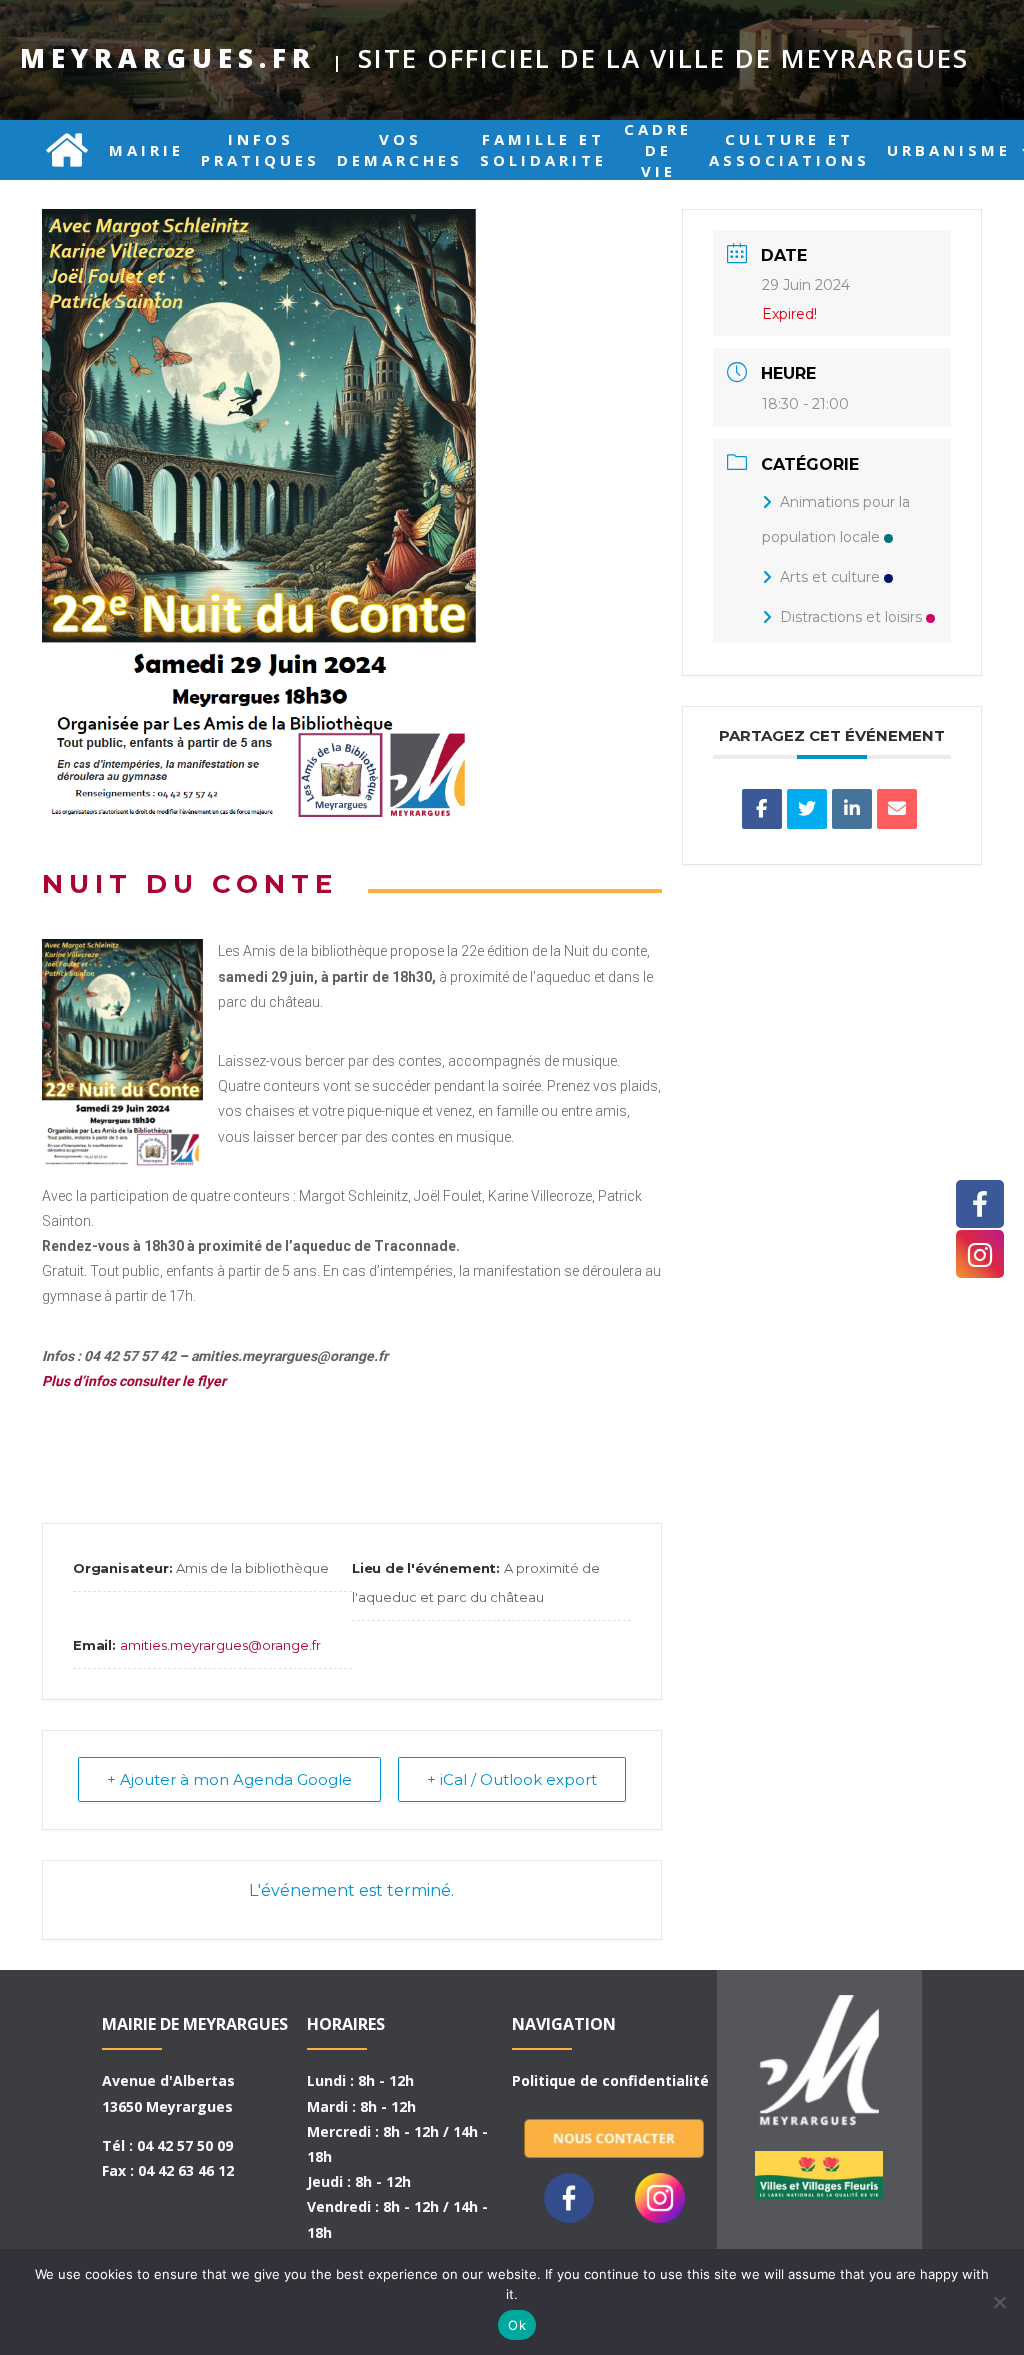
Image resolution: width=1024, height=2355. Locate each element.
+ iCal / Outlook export (512, 1779)
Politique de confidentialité (610, 2080)
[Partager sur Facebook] (762, 809)
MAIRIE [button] (146, 150)
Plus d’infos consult (104, 1381)
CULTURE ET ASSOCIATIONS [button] (789, 150)
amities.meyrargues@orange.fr (220, 1645)
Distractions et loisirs (851, 617)
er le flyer (196, 1381)
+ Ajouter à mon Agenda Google (229, 1779)
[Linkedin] (852, 809)
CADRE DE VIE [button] (658, 150)
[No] (999, 2302)
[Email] (897, 809)
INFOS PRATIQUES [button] (260, 150)
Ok (517, 2325)
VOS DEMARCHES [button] (400, 150)
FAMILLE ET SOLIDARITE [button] (543, 150)
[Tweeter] (807, 809)
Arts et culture (830, 577)
